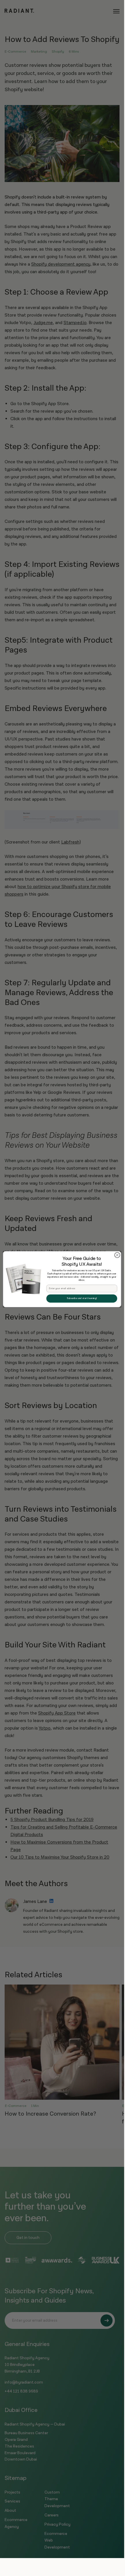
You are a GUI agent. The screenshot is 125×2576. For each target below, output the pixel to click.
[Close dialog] (117, 1255)
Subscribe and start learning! (82, 1298)
